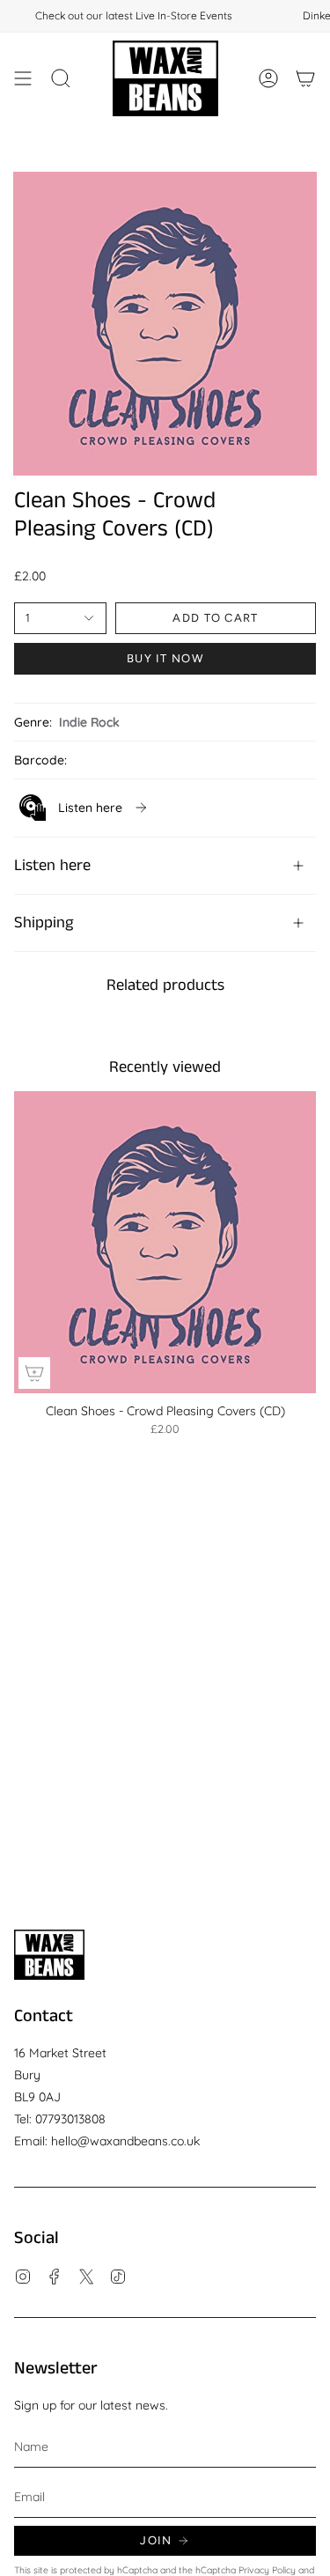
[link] (84, 808)
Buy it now (165, 658)
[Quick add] (34, 1373)
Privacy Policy (267, 2570)
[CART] (305, 78)
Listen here (52, 866)
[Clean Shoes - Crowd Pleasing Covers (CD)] (165, 1242)
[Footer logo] (49, 1955)
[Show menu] (23, 78)
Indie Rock (89, 722)
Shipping (44, 923)
